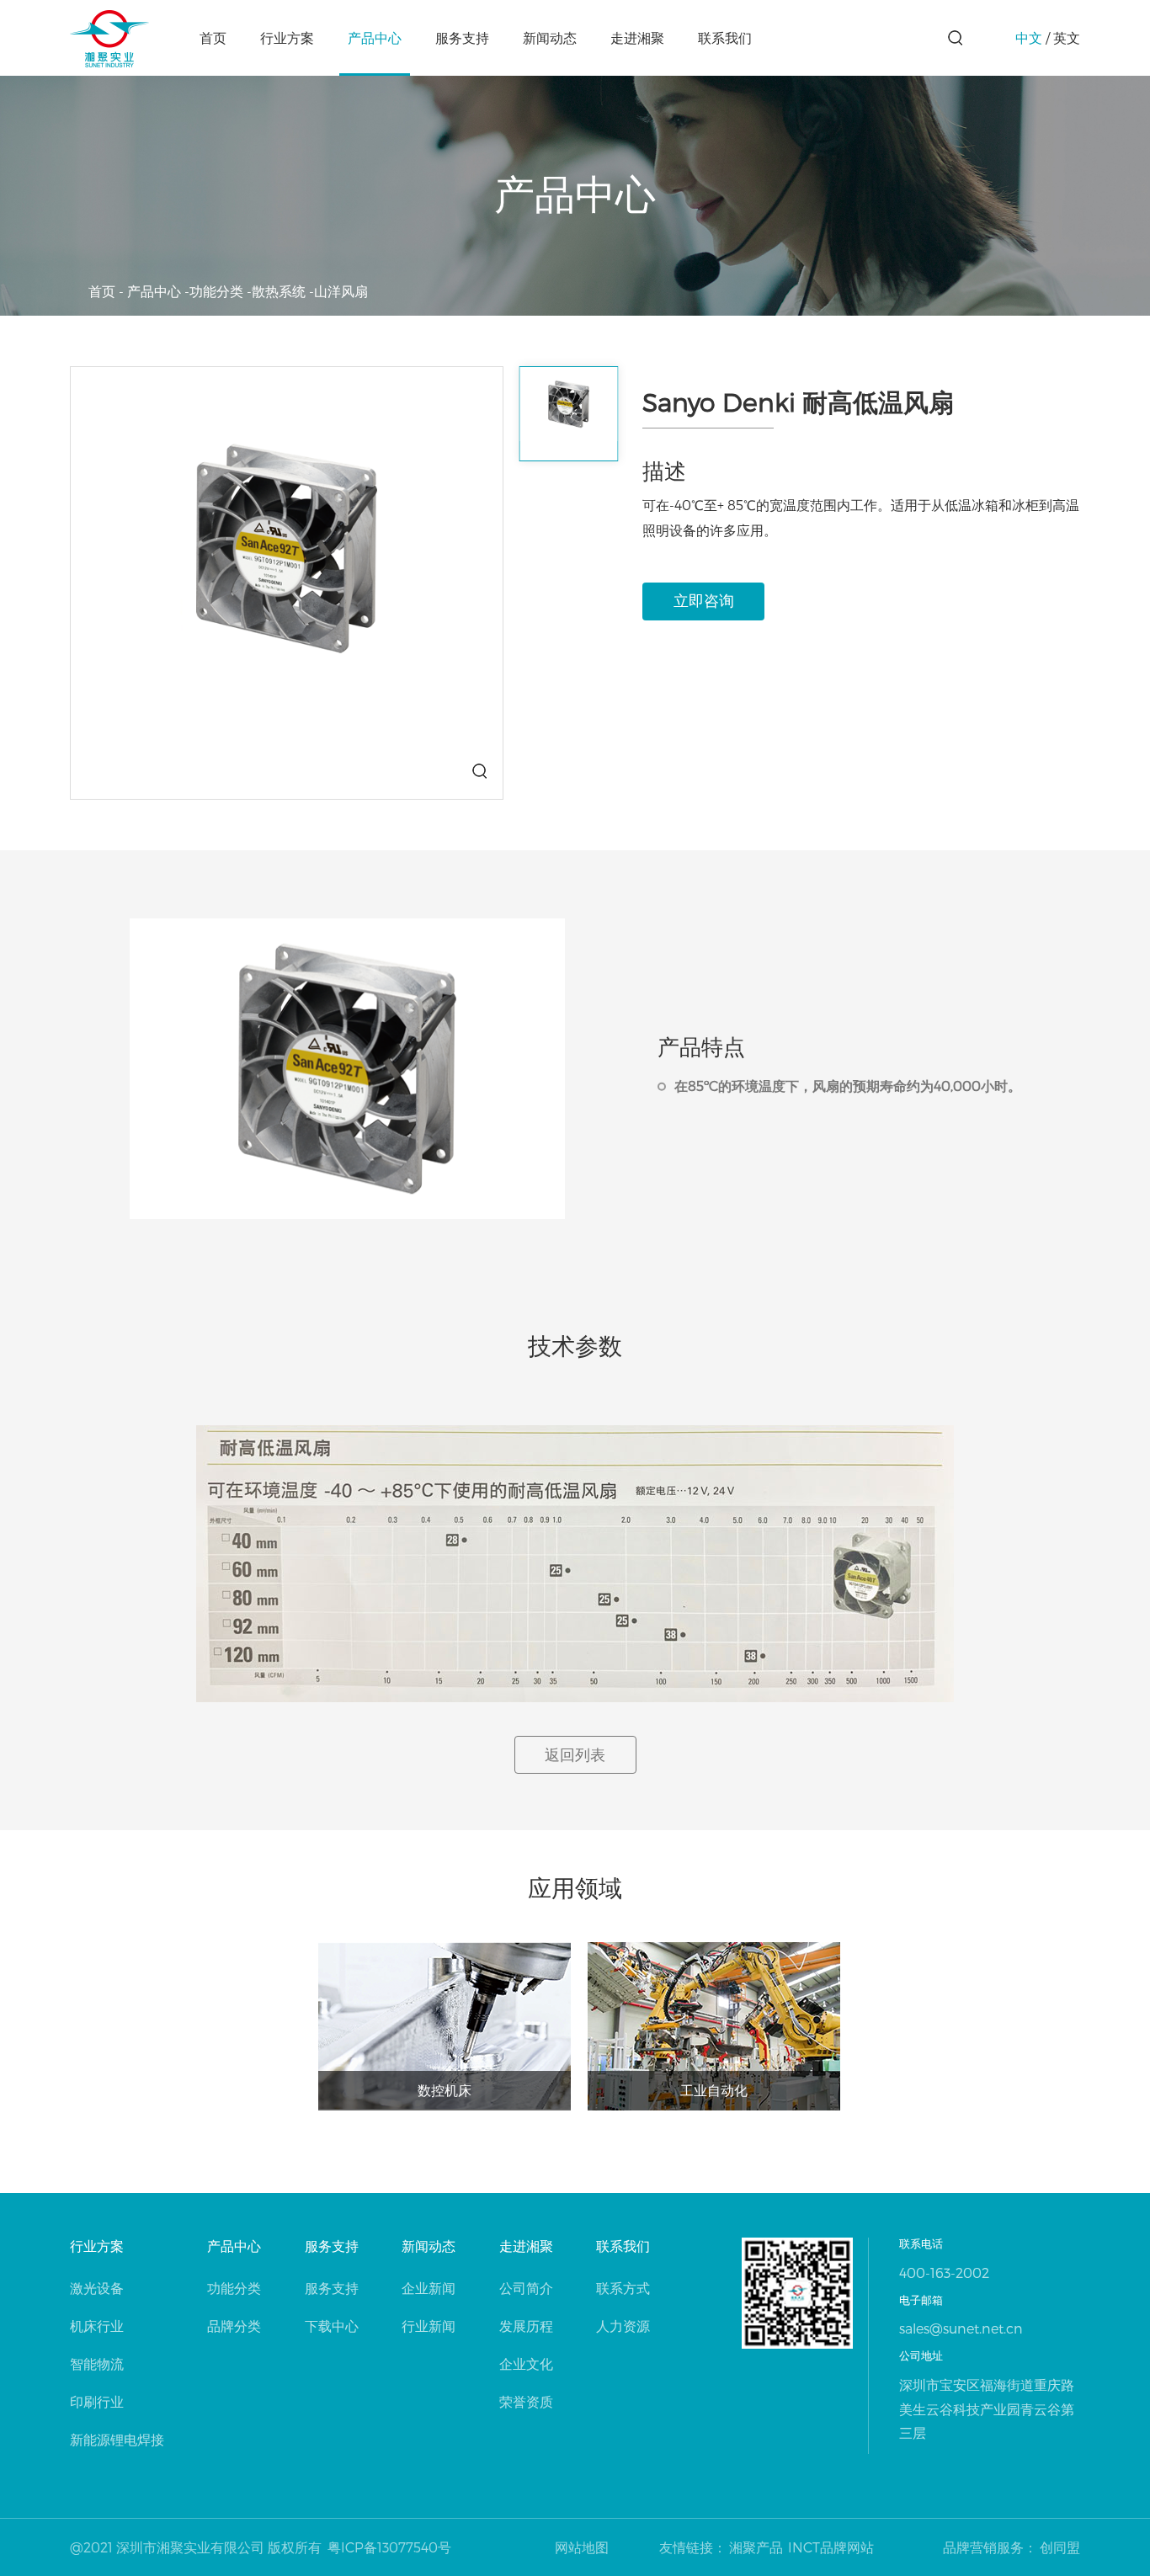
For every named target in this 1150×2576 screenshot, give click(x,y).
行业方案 (287, 37)
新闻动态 (550, 37)
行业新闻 (429, 2326)
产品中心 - (158, 291)
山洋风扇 (341, 291)
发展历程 (526, 2326)
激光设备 (97, 2288)
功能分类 (234, 2288)
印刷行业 (97, 2401)
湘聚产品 (756, 2547)
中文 (1029, 37)
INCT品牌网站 (831, 2547)
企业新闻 (429, 2288)
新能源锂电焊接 (117, 2439)
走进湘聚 (637, 37)
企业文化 (526, 2363)
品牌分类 (234, 2326)
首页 (213, 37)
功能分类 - (221, 291)
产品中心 (375, 37)
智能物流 (97, 2363)
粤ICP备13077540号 (389, 2547)
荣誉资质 (526, 2401)
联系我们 (725, 37)
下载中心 (332, 2326)
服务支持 (462, 37)
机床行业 (97, 2326)
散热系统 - (283, 291)
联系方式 (623, 2288)
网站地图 (582, 2547)
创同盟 (1060, 2547)
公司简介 (526, 2288)
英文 (1067, 37)
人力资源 (623, 2326)
